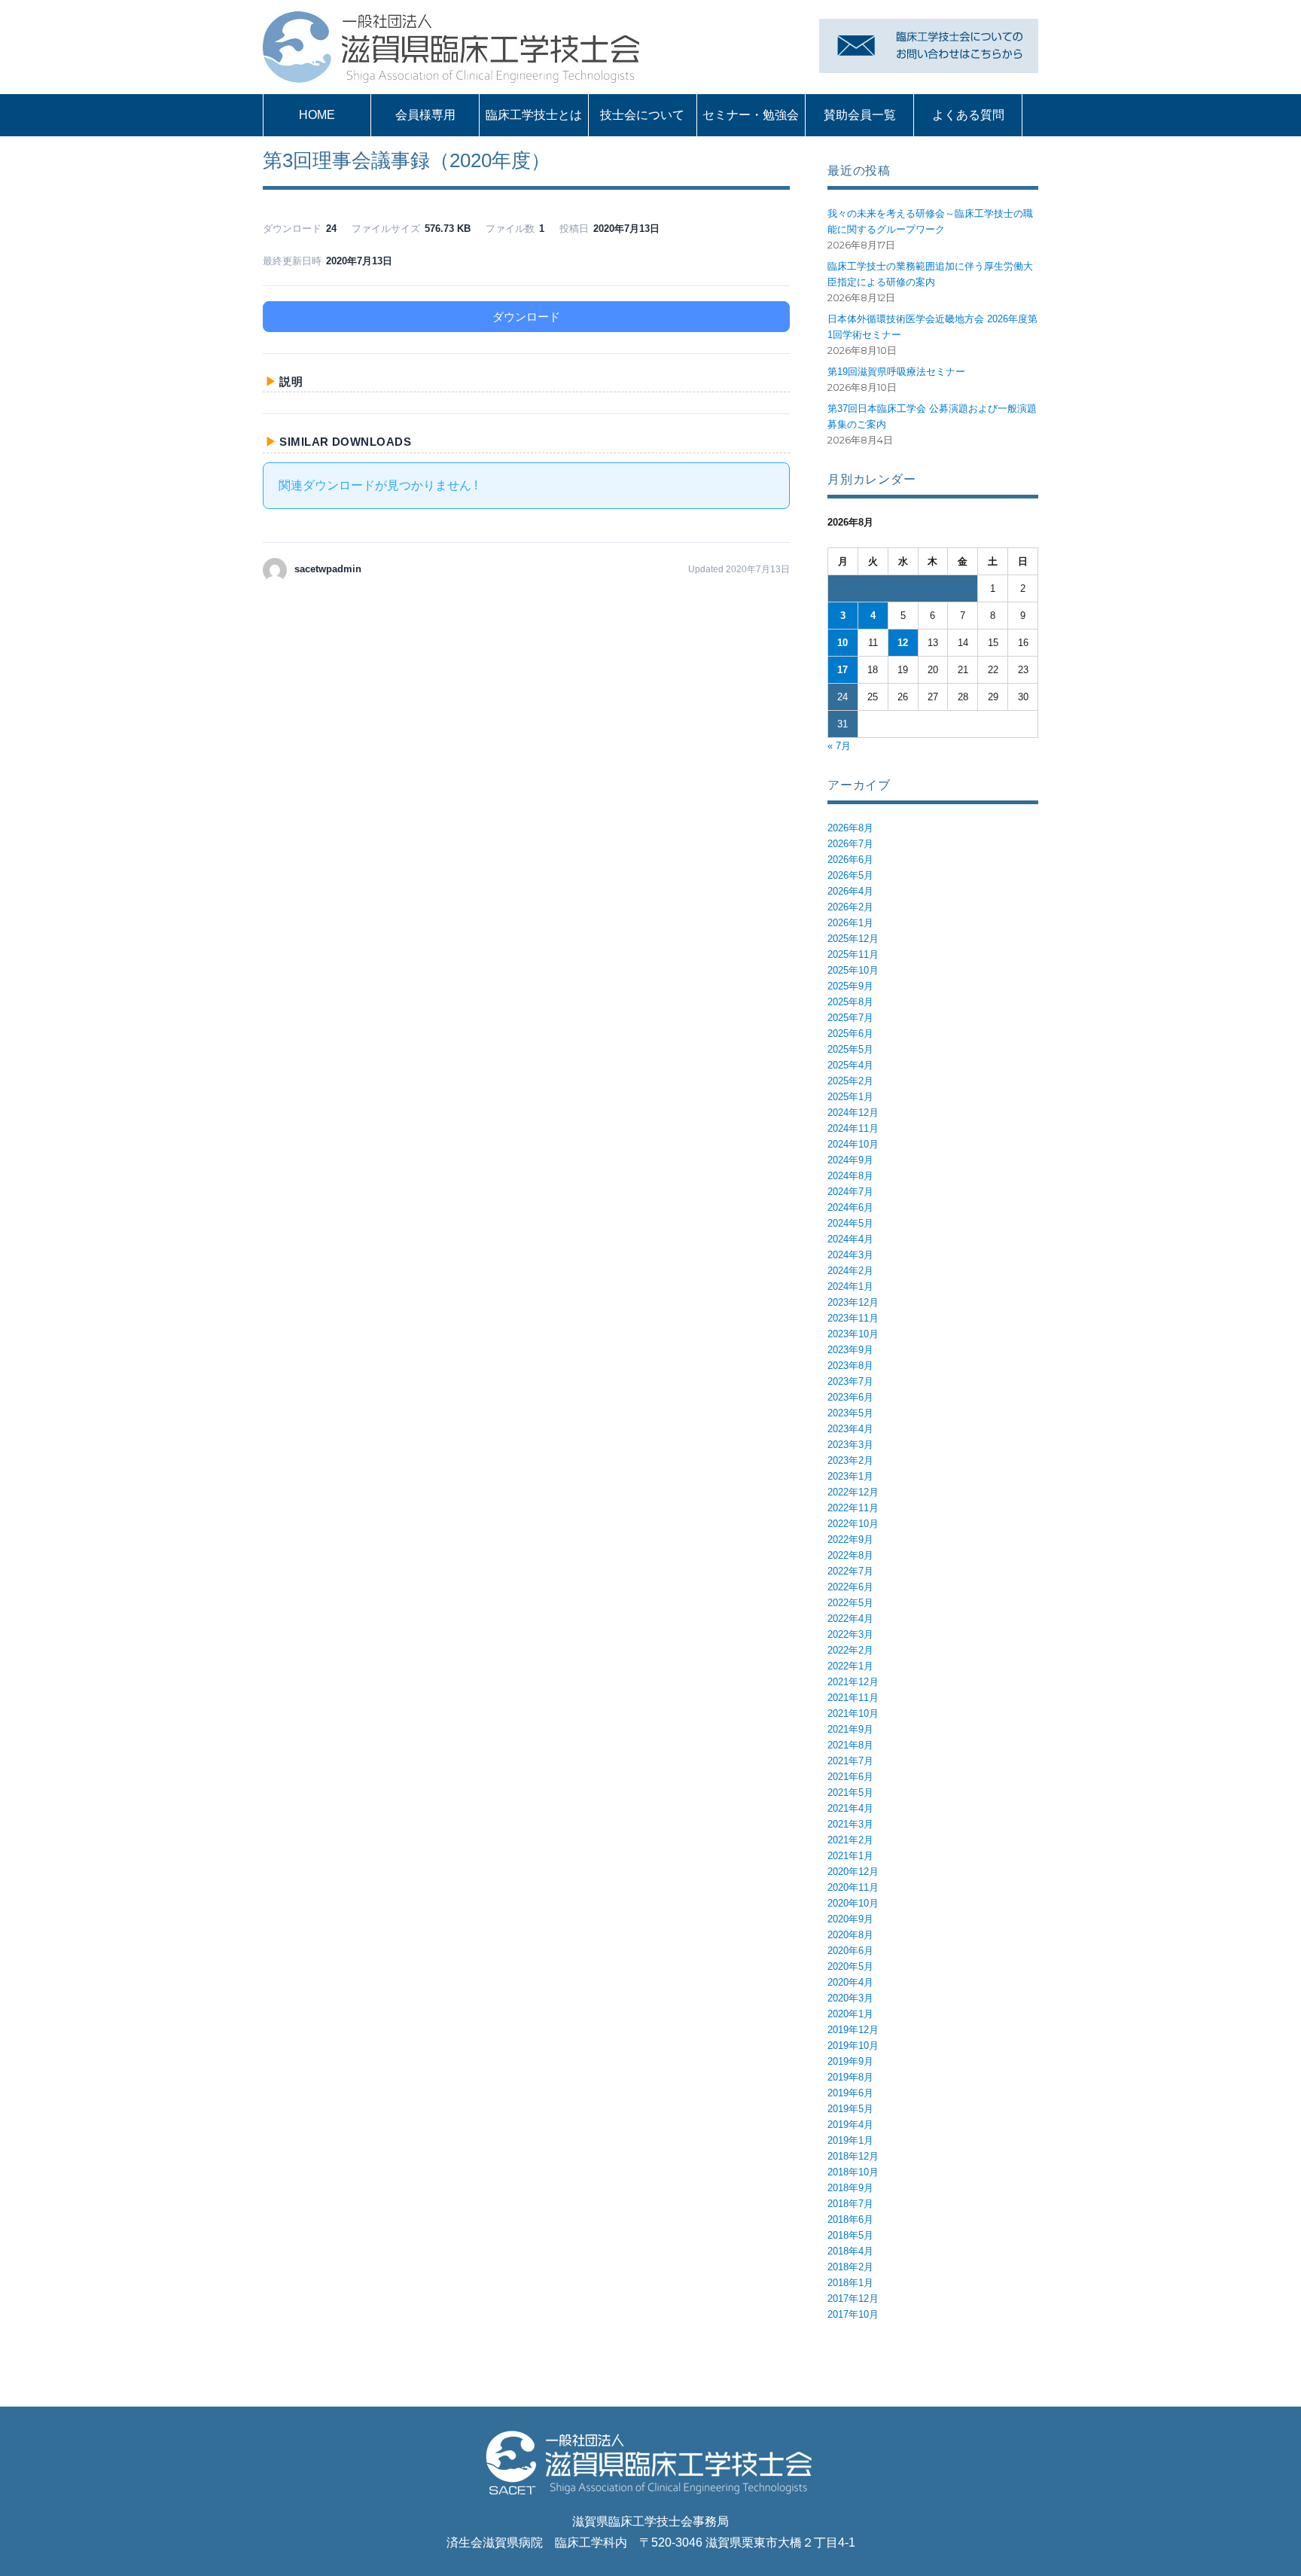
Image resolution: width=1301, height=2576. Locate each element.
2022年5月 (850, 1603)
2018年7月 (850, 2204)
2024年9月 (850, 1160)
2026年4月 (850, 891)
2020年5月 (850, 1966)
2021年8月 (850, 1745)
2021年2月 (850, 1840)
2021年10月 (853, 1713)
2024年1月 (850, 1286)
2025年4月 (850, 1065)
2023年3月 (850, 1445)
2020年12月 (853, 1872)
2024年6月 (850, 1207)
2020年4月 (850, 1982)
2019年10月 (853, 2046)
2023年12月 (853, 1302)
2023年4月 (850, 1429)
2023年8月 (850, 1366)
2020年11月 (853, 1887)
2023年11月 (853, 1318)
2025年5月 (850, 1049)
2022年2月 (850, 1650)
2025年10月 (853, 970)
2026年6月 (850, 860)
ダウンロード (526, 317)
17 (842, 670)
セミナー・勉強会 (751, 115)
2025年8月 (850, 1002)
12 (903, 643)
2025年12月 (853, 939)
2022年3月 (850, 1634)
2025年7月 (850, 1018)
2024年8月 (850, 1176)
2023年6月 (850, 1397)
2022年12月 (853, 1492)
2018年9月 (850, 2188)
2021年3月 (850, 1824)
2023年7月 (850, 1381)
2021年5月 (850, 1793)
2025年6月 (850, 1033)
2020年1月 (850, 2014)
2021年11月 (853, 1698)
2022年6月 (850, 1587)
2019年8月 (850, 2077)
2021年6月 (850, 1777)
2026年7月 (850, 844)
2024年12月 (853, 1113)
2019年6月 (850, 2093)
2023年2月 (850, 1460)
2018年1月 (850, 2283)
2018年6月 (850, 2219)
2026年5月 (850, 875)
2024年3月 (850, 1255)
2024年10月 (853, 1144)
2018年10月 (853, 2172)
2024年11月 (853, 1128)
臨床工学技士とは (534, 115)
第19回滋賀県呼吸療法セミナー (896, 372)
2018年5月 (850, 2235)
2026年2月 (850, 907)
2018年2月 (850, 2267)
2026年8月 (850, 828)
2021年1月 (850, 1856)
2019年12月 (853, 2030)
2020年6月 (850, 1951)
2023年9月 (850, 1350)
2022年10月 (853, 1524)
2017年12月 (853, 2299)
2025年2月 (850, 1081)
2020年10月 (853, 1903)
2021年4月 (850, 1808)
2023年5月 (850, 1413)
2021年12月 (853, 1682)
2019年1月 (850, 2140)
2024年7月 (850, 1192)
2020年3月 (850, 1998)
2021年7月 (850, 1761)
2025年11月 (853, 954)
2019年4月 (850, 2125)
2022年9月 (850, 1540)
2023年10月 (853, 1334)
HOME (317, 115)
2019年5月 (850, 2109)
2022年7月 (850, 1571)
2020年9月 (850, 1919)
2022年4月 (850, 1619)
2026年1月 (850, 923)
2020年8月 (850, 1935)
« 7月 (839, 746)
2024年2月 (850, 1271)
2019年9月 (850, 2061)
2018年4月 (850, 2251)
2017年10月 (853, 2314)
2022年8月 (850, 1555)
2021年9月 (850, 1729)
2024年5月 (850, 1223)
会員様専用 (425, 115)
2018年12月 (853, 2156)
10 (842, 643)
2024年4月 (850, 1239)
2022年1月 (850, 1666)
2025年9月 (850, 986)
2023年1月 (850, 1476)
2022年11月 (853, 1508)
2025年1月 (850, 1097)
